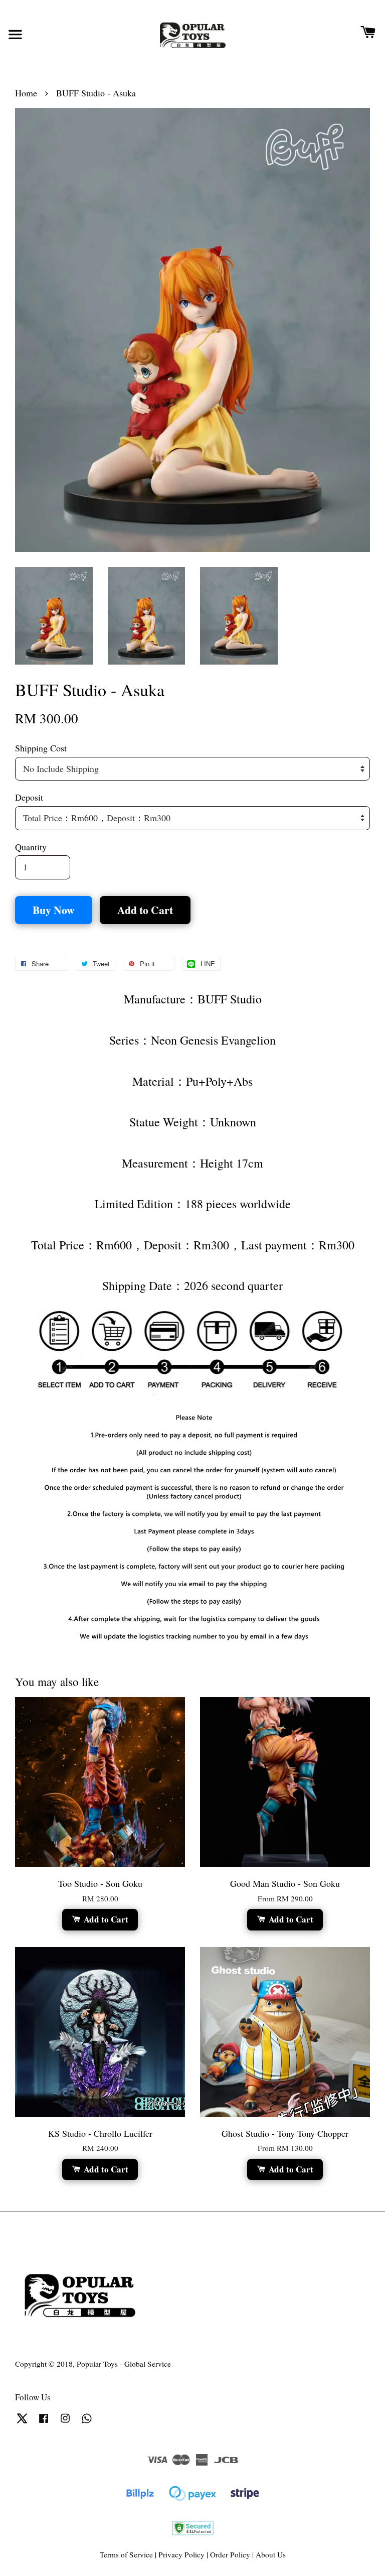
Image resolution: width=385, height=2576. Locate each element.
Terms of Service (126, 2554)
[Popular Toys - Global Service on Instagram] (65, 2422)
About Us (271, 2554)
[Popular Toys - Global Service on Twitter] (22, 2422)
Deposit (29, 797)
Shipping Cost (41, 748)
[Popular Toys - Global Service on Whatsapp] (87, 2422)
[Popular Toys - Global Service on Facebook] (44, 2422)
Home (26, 93)
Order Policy (230, 2554)
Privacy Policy (181, 2554)
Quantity (31, 847)
